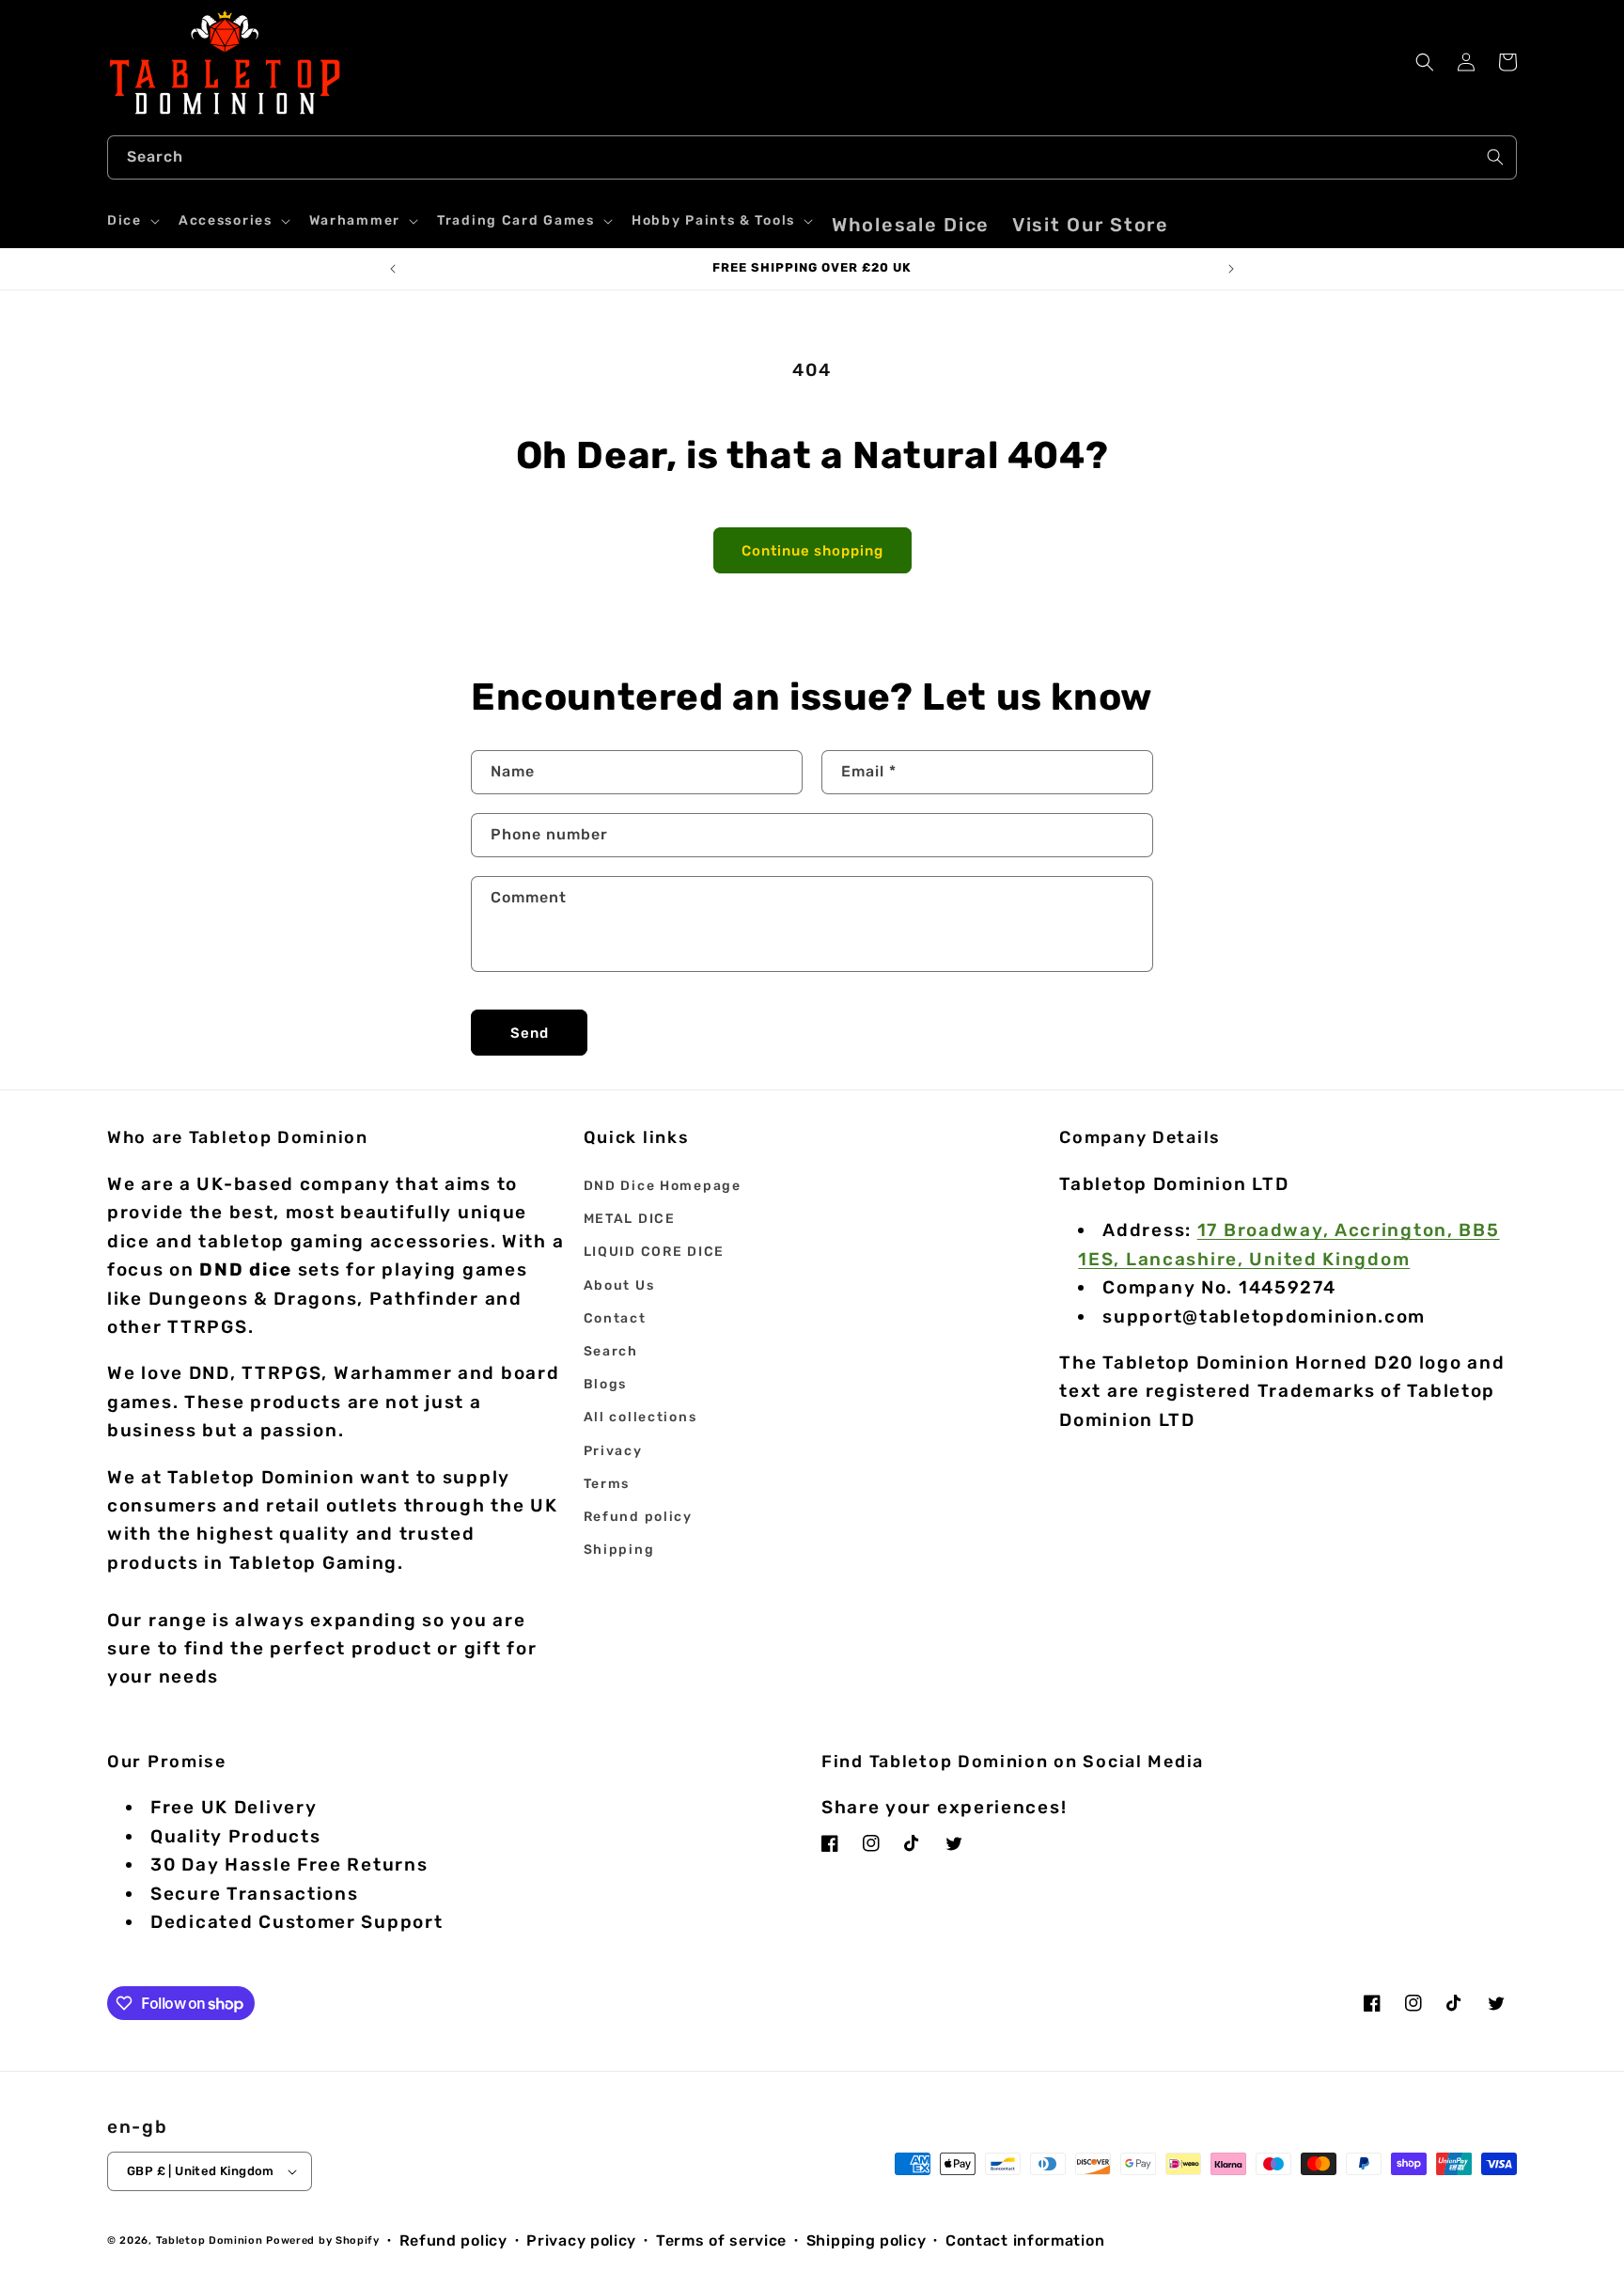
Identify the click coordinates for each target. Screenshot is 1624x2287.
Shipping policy (867, 2240)
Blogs (606, 1384)
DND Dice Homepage (663, 1186)
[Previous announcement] (393, 269)
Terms (607, 1484)
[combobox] (812, 157)
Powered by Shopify (323, 2240)
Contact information (1025, 2240)
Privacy (613, 1451)
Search (611, 1351)
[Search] (1495, 157)
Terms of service (721, 2240)
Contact (615, 1318)
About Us (619, 1285)
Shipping (619, 1550)
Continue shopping (812, 551)
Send (530, 1033)
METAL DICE (630, 1219)
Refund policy (638, 1517)
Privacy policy (581, 2240)
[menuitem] (911, 225)
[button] (132, 221)
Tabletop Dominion (210, 2240)
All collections (640, 1417)
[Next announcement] (1231, 269)
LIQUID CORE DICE (654, 1252)
